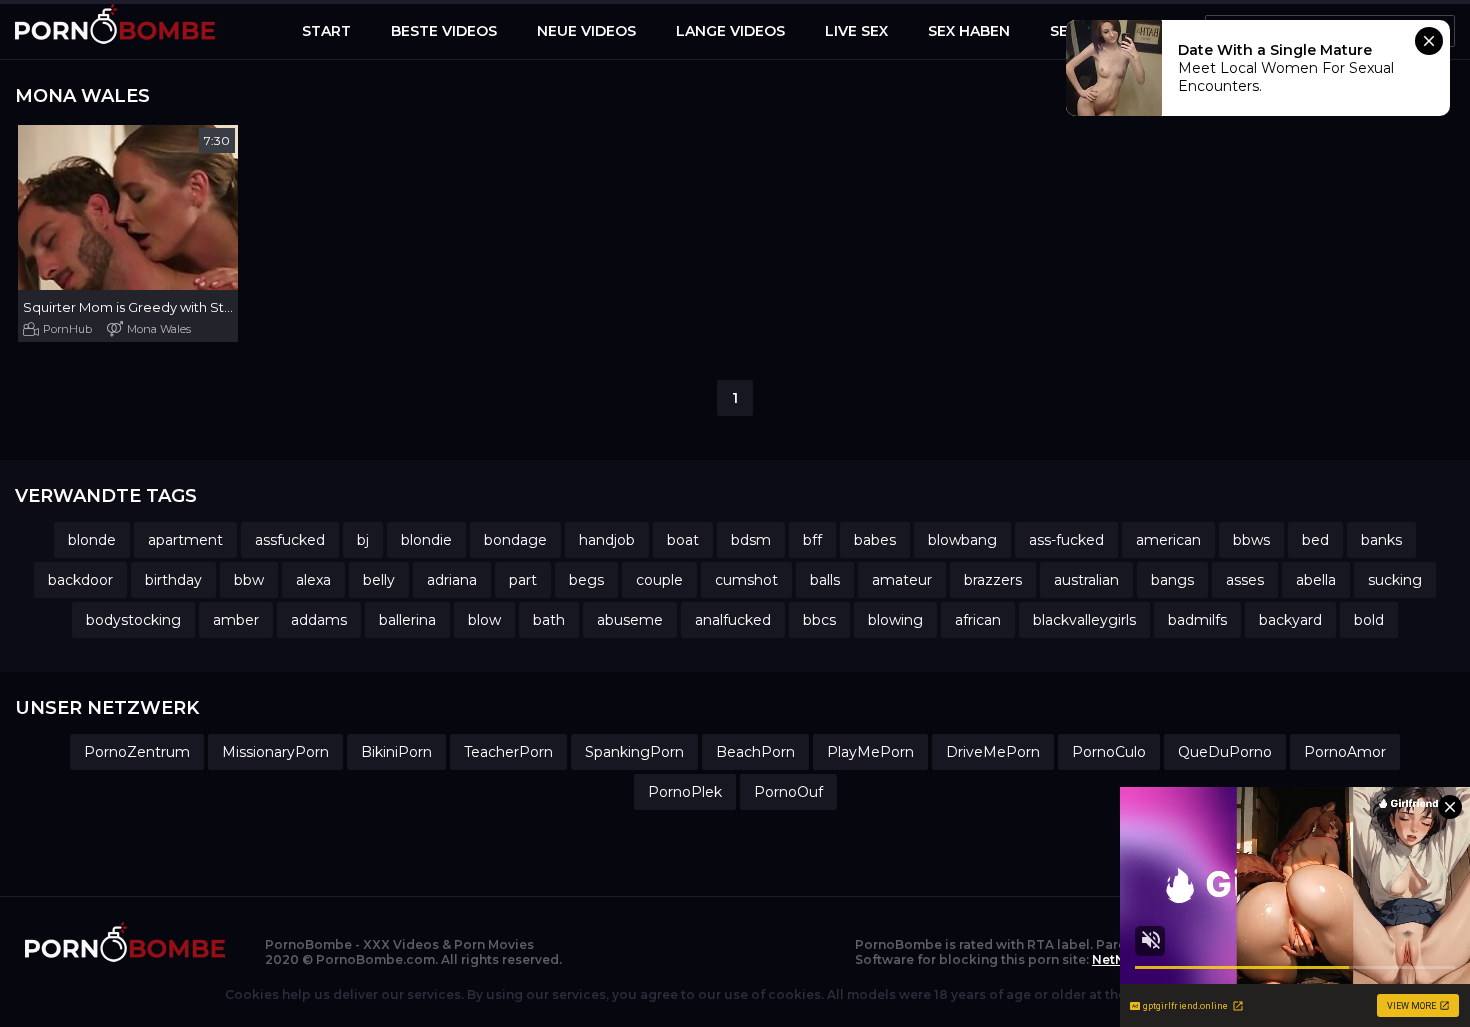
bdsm (751, 540)
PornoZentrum (137, 752)
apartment (185, 540)
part (523, 580)
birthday (173, 580)
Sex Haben (969, 31)
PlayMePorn (870, 752)
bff (812, 540)
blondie (426, 540)
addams (319, 620)
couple (659, 580)
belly (379, 580)
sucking (1395, 580)
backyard (1290, 620)
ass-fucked (1066, 540)
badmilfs (1197, 620)
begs (586, 580)
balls (825, 580)
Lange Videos (730, 31)
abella (1316, 580)
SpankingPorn (634, 752)
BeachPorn (755, 752)
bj (363, 540)
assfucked (290, 540)
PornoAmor (1345, 752)
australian (1086, 580)
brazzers (993, 580)
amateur (902, 580)
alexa (313, 580)
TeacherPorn (508, 752)
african (978, 620)
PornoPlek (685, 792)
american (1168, 540)
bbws (1251, 540)
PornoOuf (788, 792)
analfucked (733, 620)
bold (1369, 620)
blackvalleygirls (1084, 620)
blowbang (962, 540)
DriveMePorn (993, 752)
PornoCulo (1109, 752)
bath (549, 620)
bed (1315, 540)
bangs (1172, 580)
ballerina (407, 620)
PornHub (67, 329)
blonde (92, 540)
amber (236, 620)
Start (326, 31)
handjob (607, 540)
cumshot (746, 580)
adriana (452, 580)
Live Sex (856, 31)
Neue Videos (586, 31)
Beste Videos (444, 31)
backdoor (80, 580)
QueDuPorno (1225, 752)
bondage (515, 540)
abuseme (630, 620)
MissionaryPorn (275, 752)
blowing (895, 620)
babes (875, 540)
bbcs (819, 620)
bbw (249, 580)
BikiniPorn (396, 752)
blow (484, 620)
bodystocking (133, 620)
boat (683, 540)
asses (1245, 580)
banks (1381, 540)
